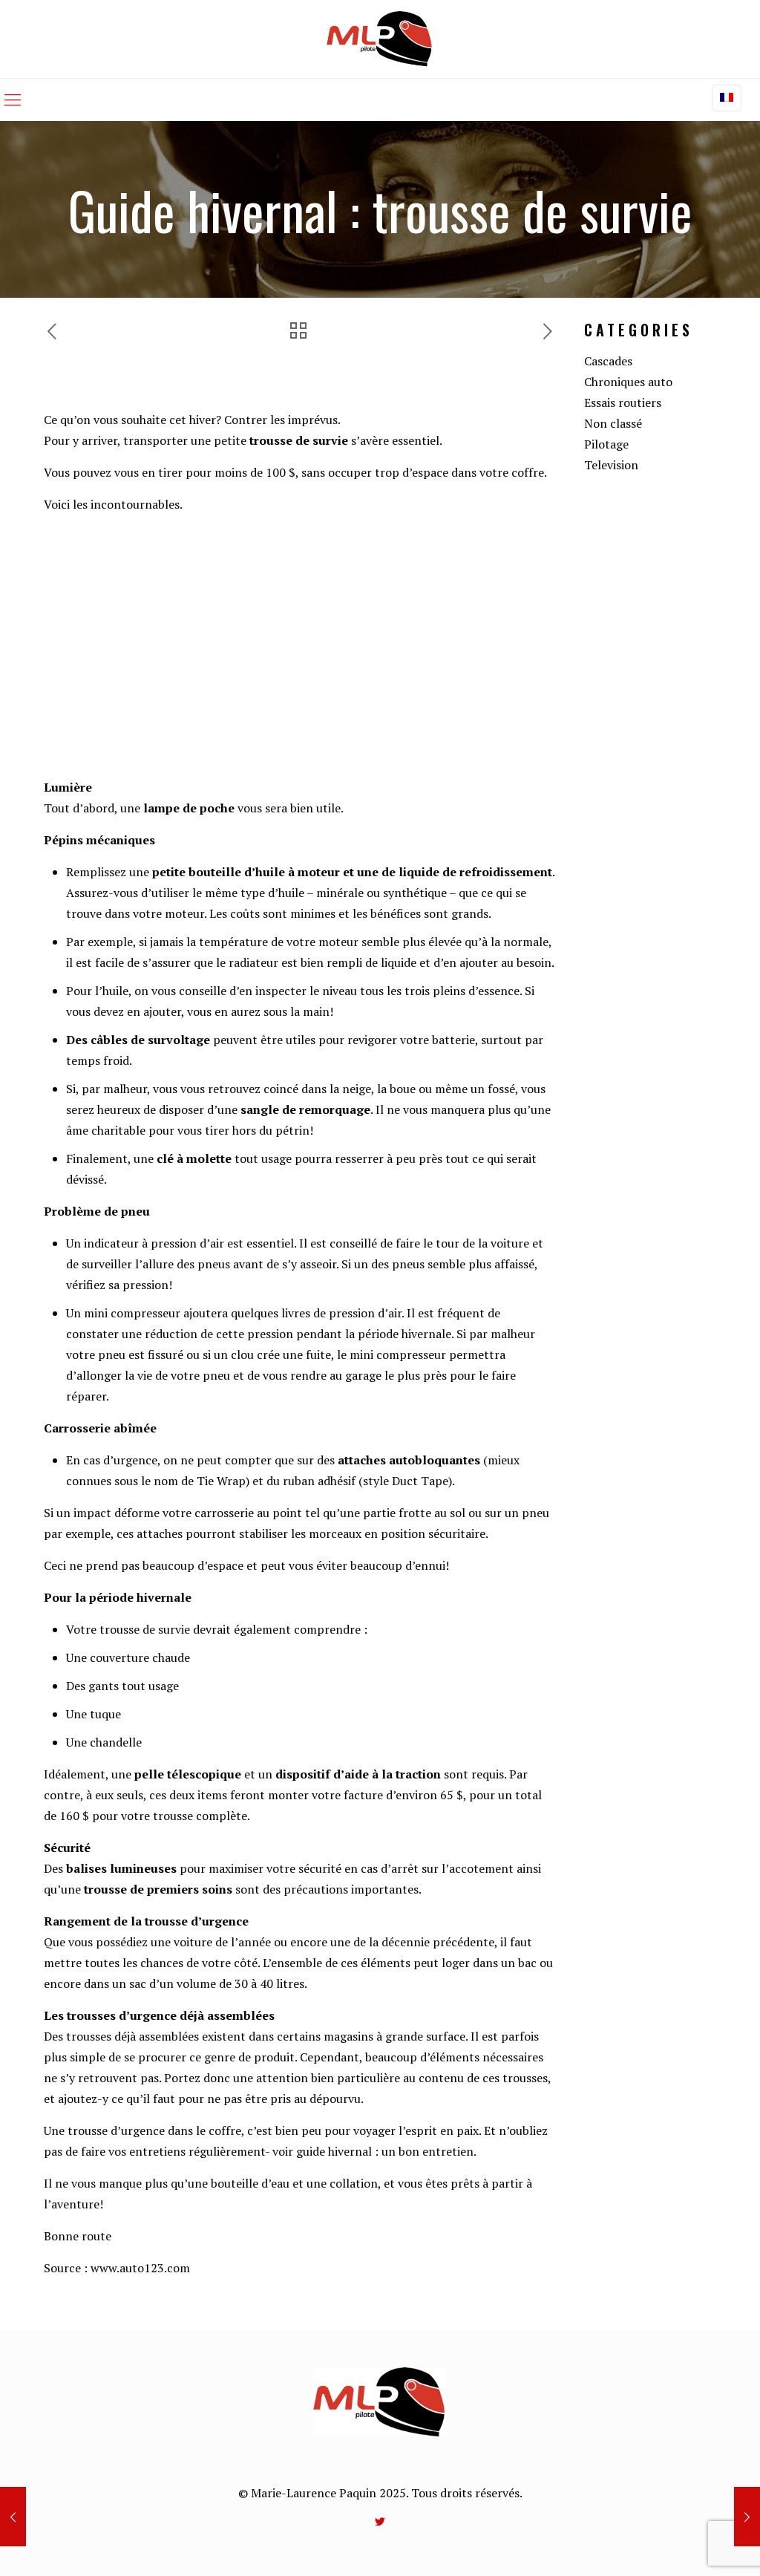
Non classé (613, 423)
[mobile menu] (13, 100)
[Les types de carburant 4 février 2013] (747, 2517)
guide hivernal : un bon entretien (385, 2151)
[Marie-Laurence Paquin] (380, 39)
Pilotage (606, 444)
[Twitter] (380, 2521)
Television (611, 465)
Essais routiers (623, 402)
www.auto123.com (140, 2268)
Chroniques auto (628, 382)
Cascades (608, 361)
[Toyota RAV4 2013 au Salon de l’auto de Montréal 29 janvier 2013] (13, 2517)
